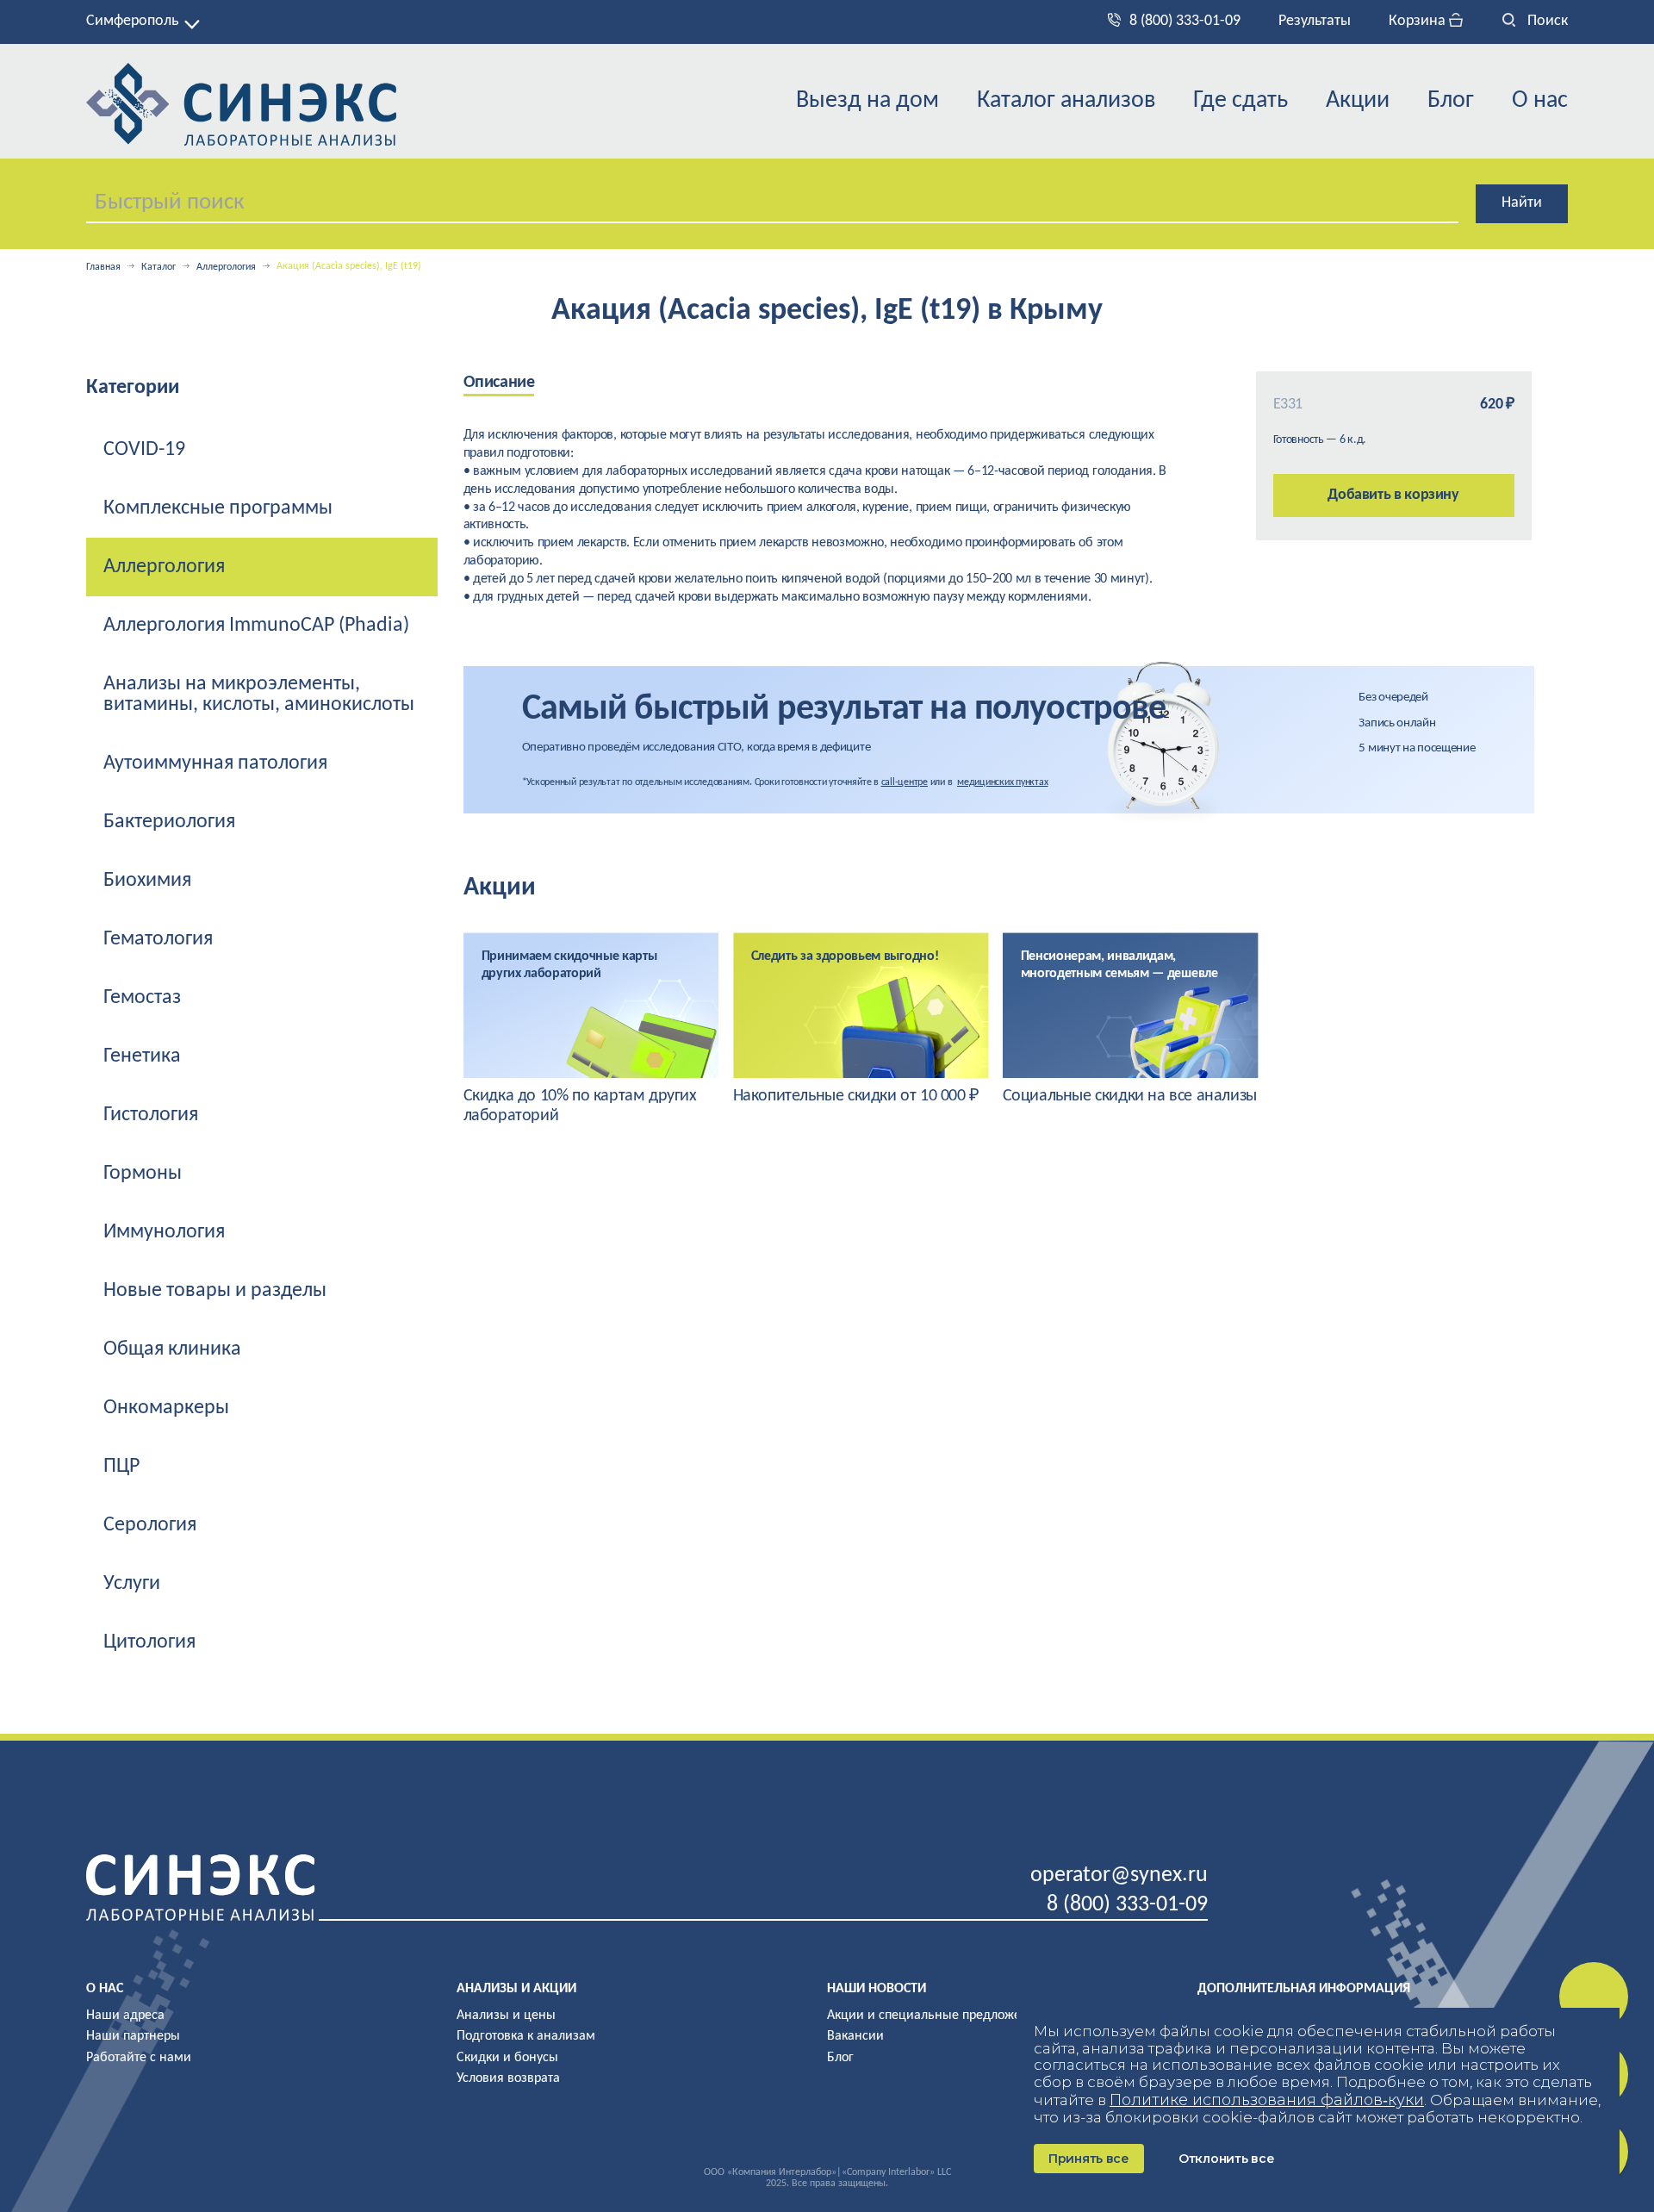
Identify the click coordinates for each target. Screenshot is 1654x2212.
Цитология (149, 1642)
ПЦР (121, 1467)
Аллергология (226, 267)
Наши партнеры (133, 2036)
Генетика (142, 1056)
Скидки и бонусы (507, 2058)
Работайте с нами (139, 2058)
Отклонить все (1226, 2159)
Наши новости (877, 1989)
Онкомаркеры (166, 1408)
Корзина (1419, 21)
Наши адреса (125, 2016)
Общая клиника (172, 1349)
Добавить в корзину (1393, 495)
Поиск (1546, 21)
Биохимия (147, 881)
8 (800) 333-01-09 (1185, 21)
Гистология (151, 1115)
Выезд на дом (867, 101)
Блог (1451, 101)
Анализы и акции (516, 1989)
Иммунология (164, 1232)
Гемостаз (142, 998)
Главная (103, 267)
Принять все (1089, 2159)
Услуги (132, 1584)
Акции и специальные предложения (935, 2016)
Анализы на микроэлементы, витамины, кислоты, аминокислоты (259, 695)
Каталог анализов (1066, 101)
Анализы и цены (506, 2016)
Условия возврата (508, 2078)
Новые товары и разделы (215, 1291)
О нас (1540, 101)
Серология (150, 1525)
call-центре (905, 782)
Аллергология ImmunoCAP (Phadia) (256, 626)
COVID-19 (144, 450)
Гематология (158, 939)
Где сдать (1240, 101)
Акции (1358, 101)
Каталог (159, 267)
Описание (499, 383)
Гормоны (143, 1174)
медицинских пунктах (1002, 782)
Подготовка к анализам (526, 2036)
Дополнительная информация (1304, 1989)
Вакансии (855, 2036)
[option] (591, 1029)
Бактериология (169, 822)
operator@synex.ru (1119, 1876)
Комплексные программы (218, 508)
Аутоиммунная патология (215, 763)
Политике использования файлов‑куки (1267, 2100)
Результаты (1315, 21)
